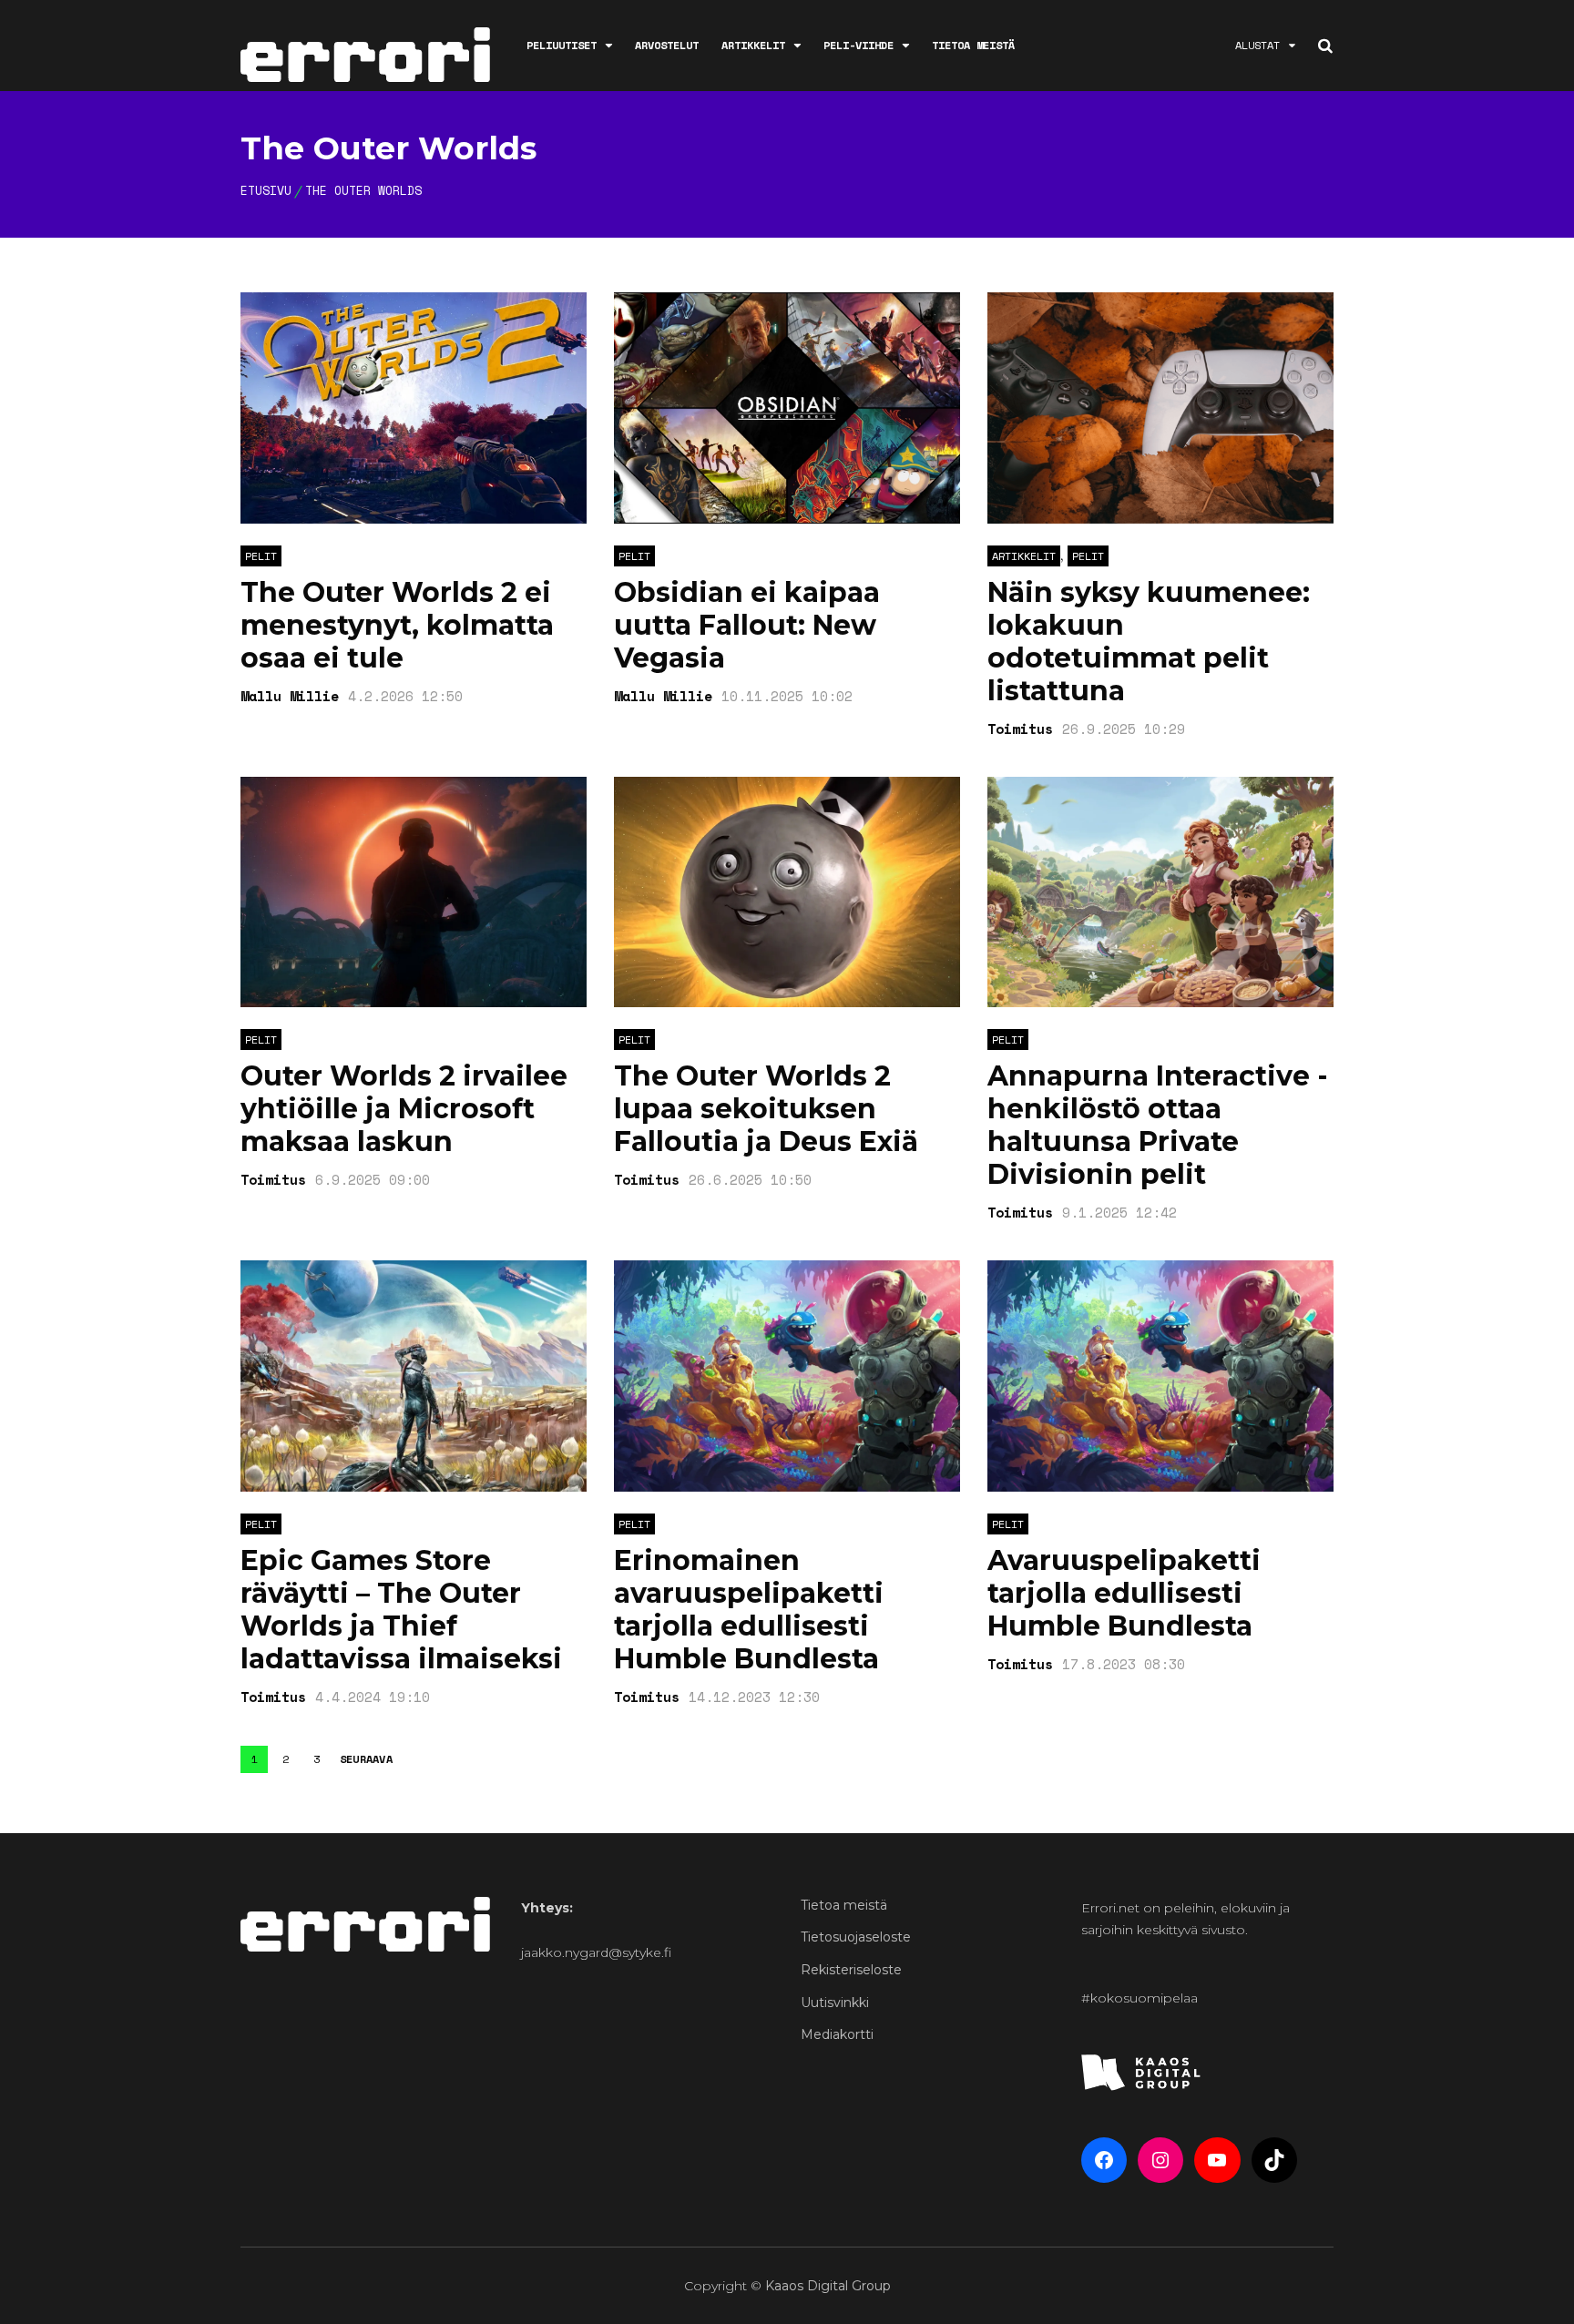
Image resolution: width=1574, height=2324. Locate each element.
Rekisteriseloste (851, 1970)
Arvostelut (667, 45)
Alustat (1257, 45)
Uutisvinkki (835, 2003)
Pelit (261, 556)
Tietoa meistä (973, 45)
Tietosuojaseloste (856, 1937)
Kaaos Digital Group (828, 2286)
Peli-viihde (859, 45)
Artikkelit (753, 45)
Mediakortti (837, 2034)
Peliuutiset (562, 45)
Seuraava (366, 1759)
